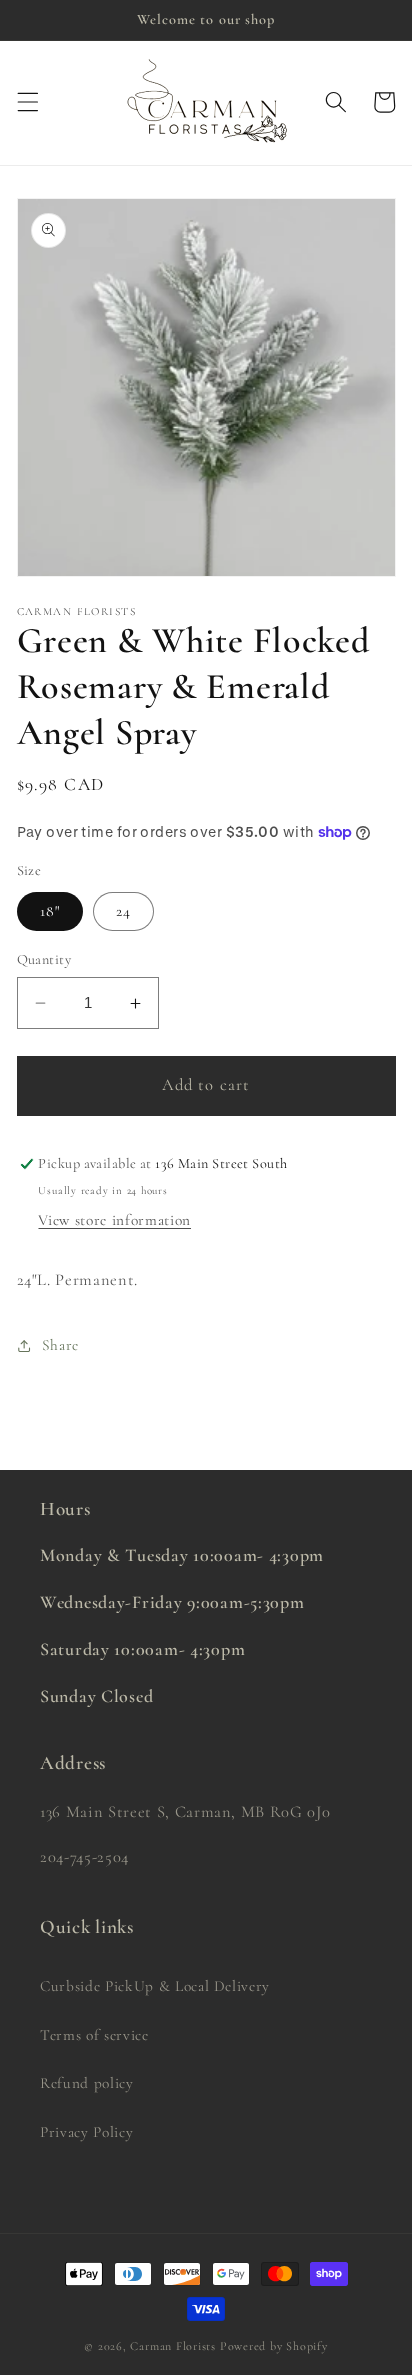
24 (123, 911)
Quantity (44, 959)
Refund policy (87, 2083)
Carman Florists (173, 2346)
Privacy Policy (86, 2132)
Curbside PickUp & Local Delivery (155, 1986)
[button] (27, 102)
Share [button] (60, 1345)
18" (50, 911)
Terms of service (94, 2035)
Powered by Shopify (274, 2346)
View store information (114, 1220)
